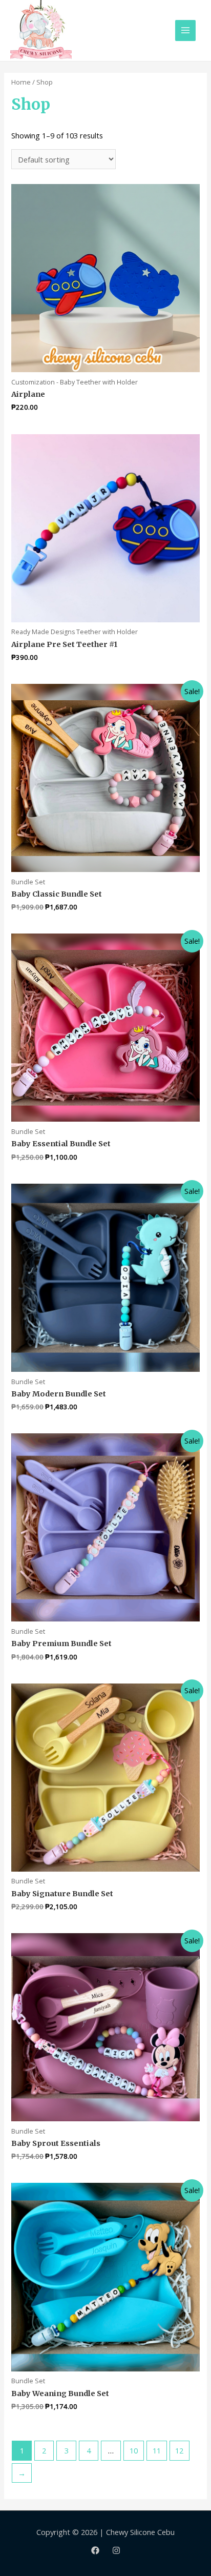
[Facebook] (95, 2550)
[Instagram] (116, 2550)
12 (179, 2450)
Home (21, 82)
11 (157, 2450)
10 (134, 2450)
